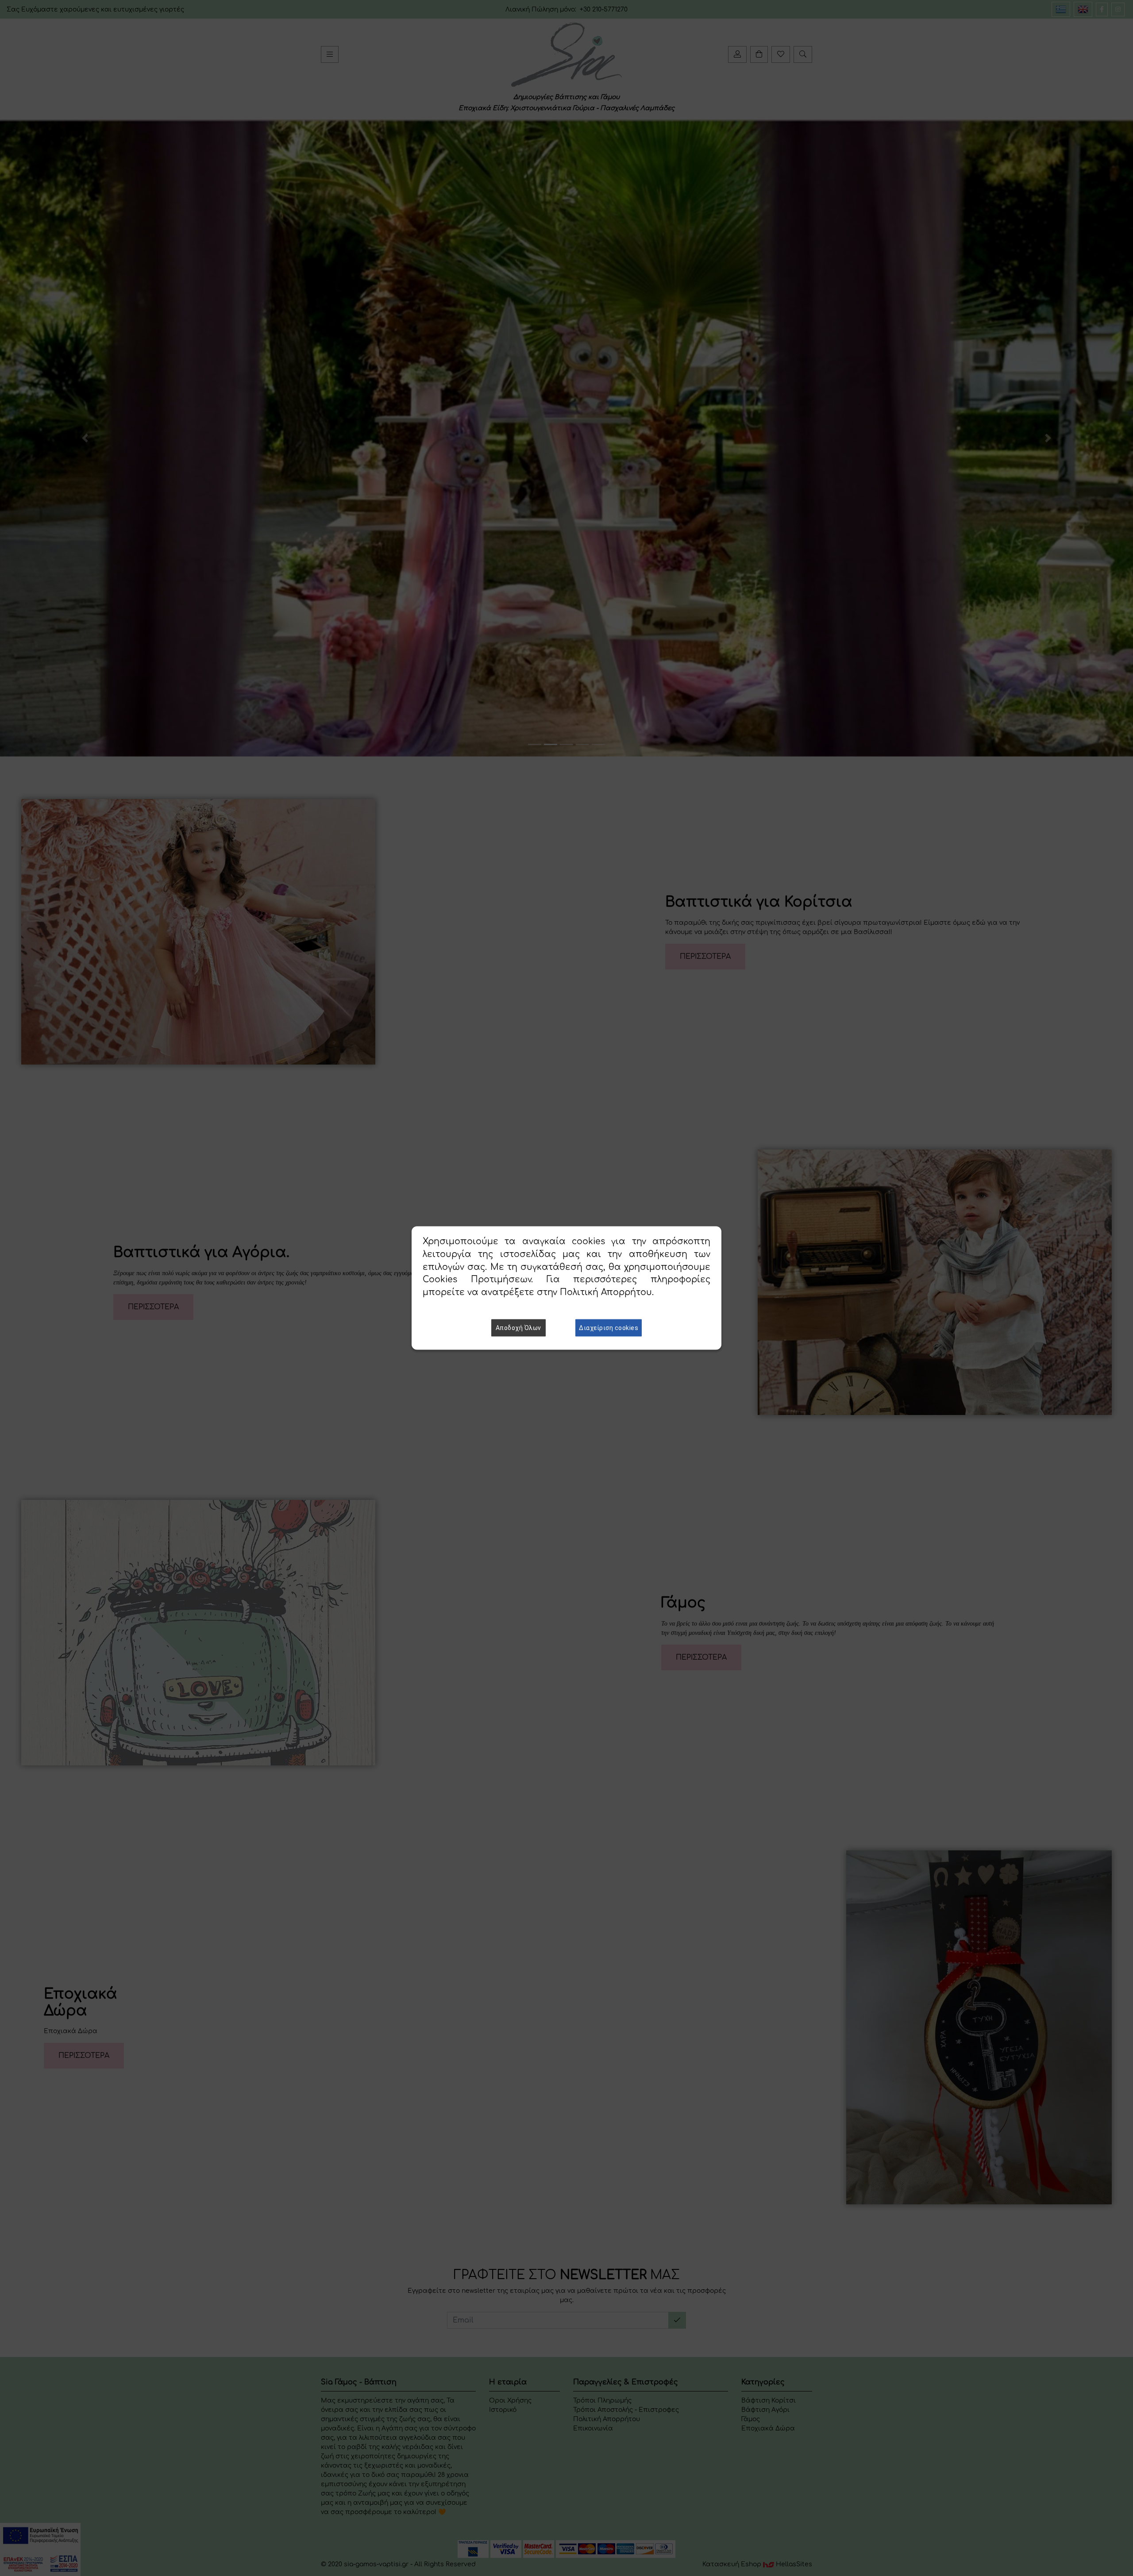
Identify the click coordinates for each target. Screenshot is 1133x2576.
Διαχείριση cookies (609, 1327)
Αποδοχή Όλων (518, 1327)
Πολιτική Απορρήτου (606, 1292)
